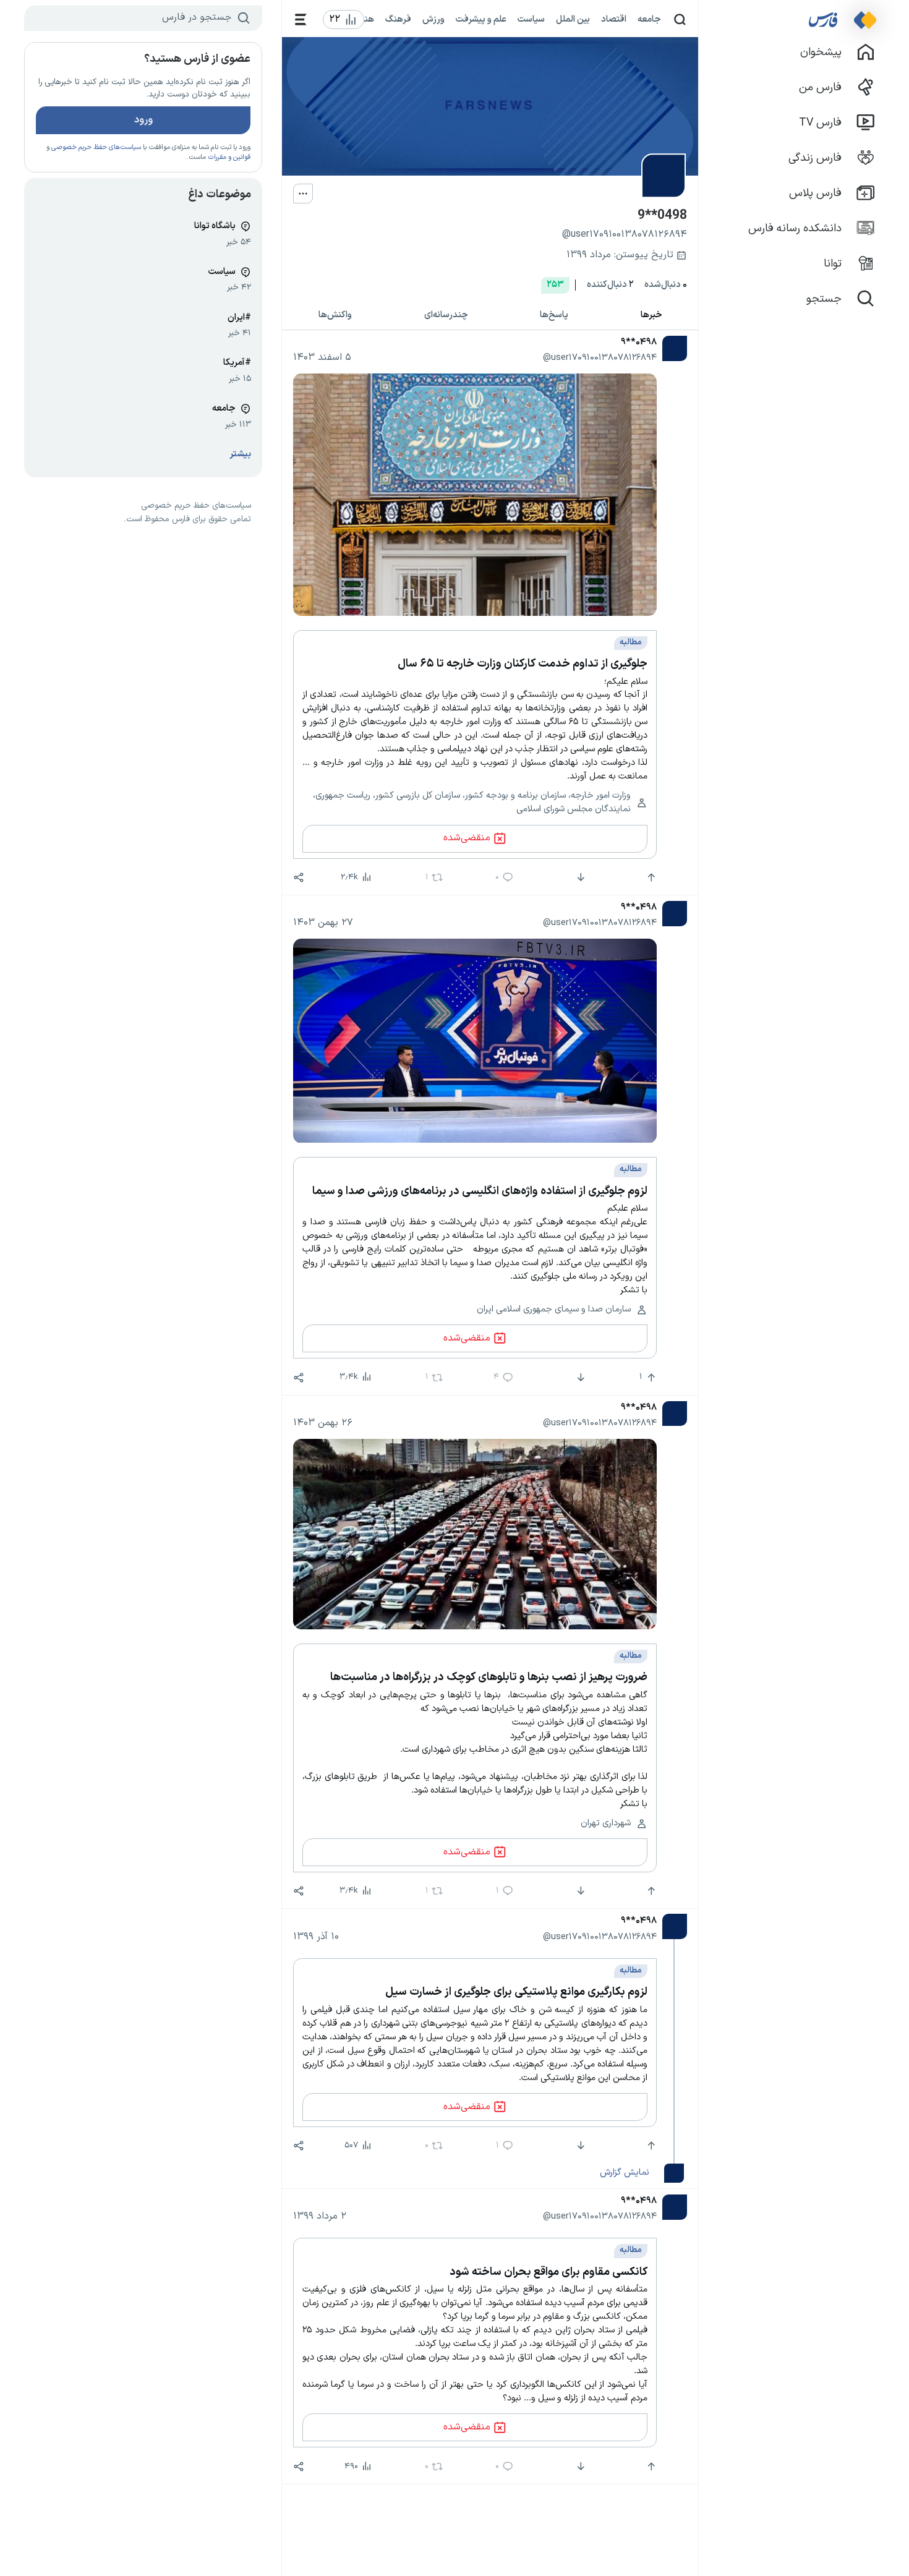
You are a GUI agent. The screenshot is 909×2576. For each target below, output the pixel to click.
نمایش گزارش (624, 2172)
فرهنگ (398, 19)
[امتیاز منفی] (580, 877)
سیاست (531, 19)
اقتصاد (614, 19)
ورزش (433, 19)
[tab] (652, 316)
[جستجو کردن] (680, 19)
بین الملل (573, 19)
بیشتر (241, 454)
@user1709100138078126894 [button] (600, 357)
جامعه (649, 19)
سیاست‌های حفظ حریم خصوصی (96, 147)
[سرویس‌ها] (301, 19)
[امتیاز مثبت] (650, 877)
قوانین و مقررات (229, 157)
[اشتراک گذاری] (299, 877)
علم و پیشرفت (481, 19)
